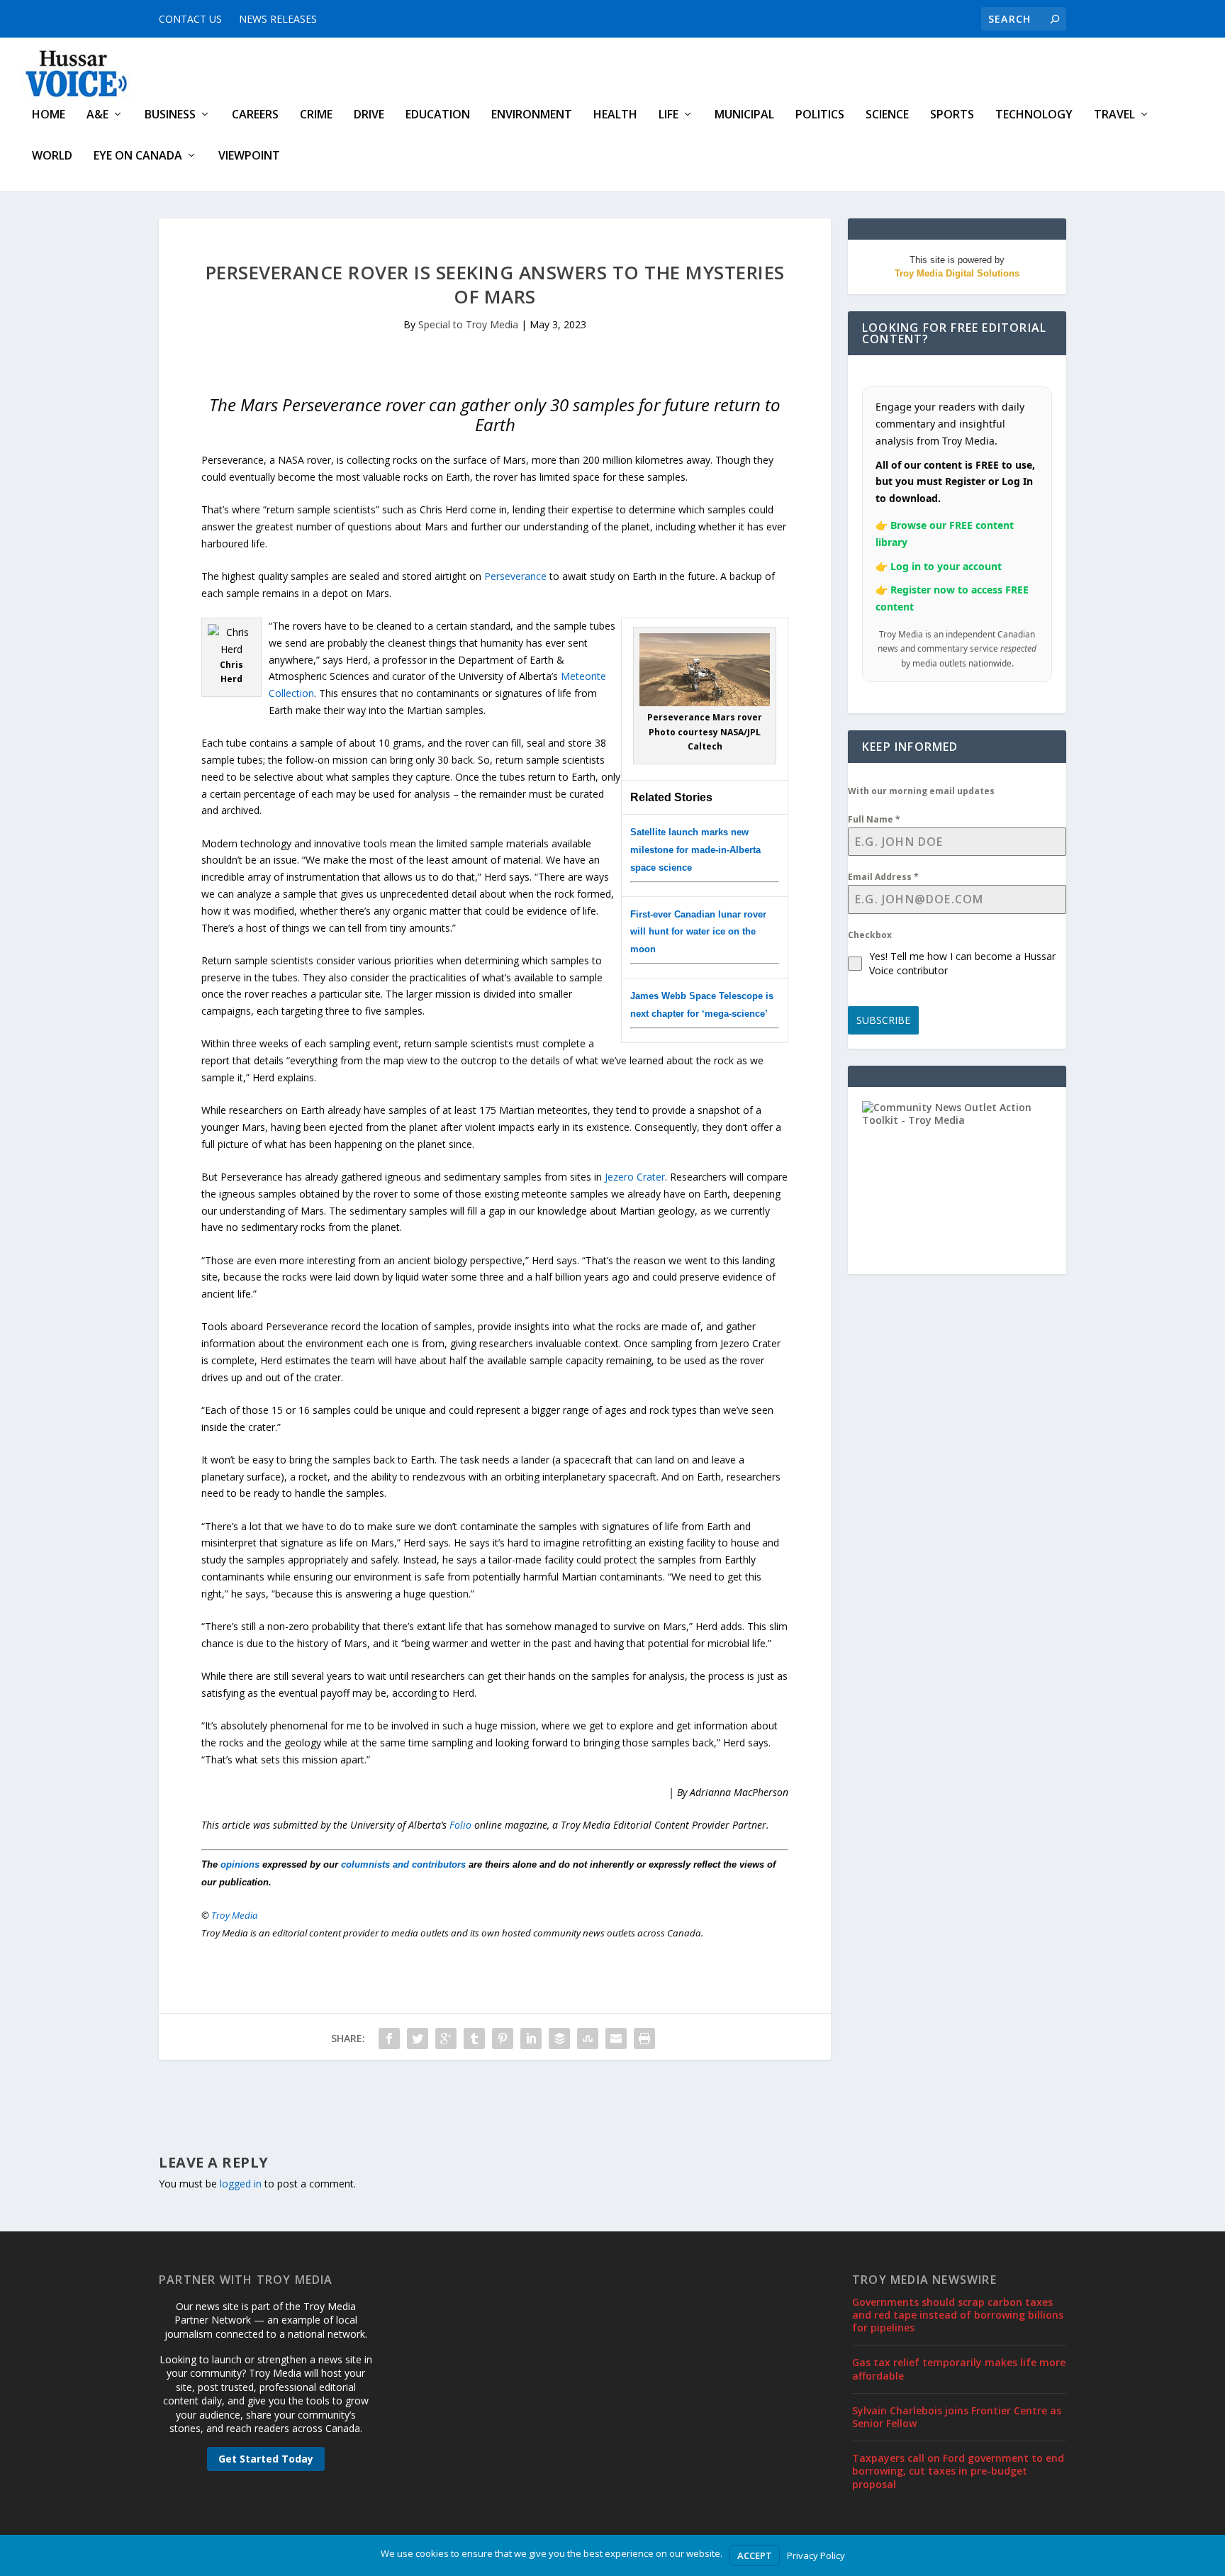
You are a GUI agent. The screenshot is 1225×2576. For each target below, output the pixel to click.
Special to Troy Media (468, 324)
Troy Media (235, 1915)
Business (170, 115)
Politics (820, 115)
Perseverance (515, 576)
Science (887, 115)
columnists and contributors (403, 1864)
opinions (240, 1864)
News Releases (278, 19)
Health (615, 115)
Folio (460, 1825)
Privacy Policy (816, 2555)
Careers (255, 115)
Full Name (874, 819)
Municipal (744, 115)
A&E (97, 115)
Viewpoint (249, 156)
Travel (1114, 115)
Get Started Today (266, 2459)
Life (669, 115)
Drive (369, 115)
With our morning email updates (921, 791)
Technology (1034, 115)
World (52, 156)
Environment (532, 115)
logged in (241, 2184)
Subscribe (883, 1020)
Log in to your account (946, 566)
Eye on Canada (138, 156)
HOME (49, 115)
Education (438, 115)
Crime (316, 115)
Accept (755, 2555)
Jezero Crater (635, 1177)
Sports (952, 115)
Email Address (883, 877)
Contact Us (190, 19)
